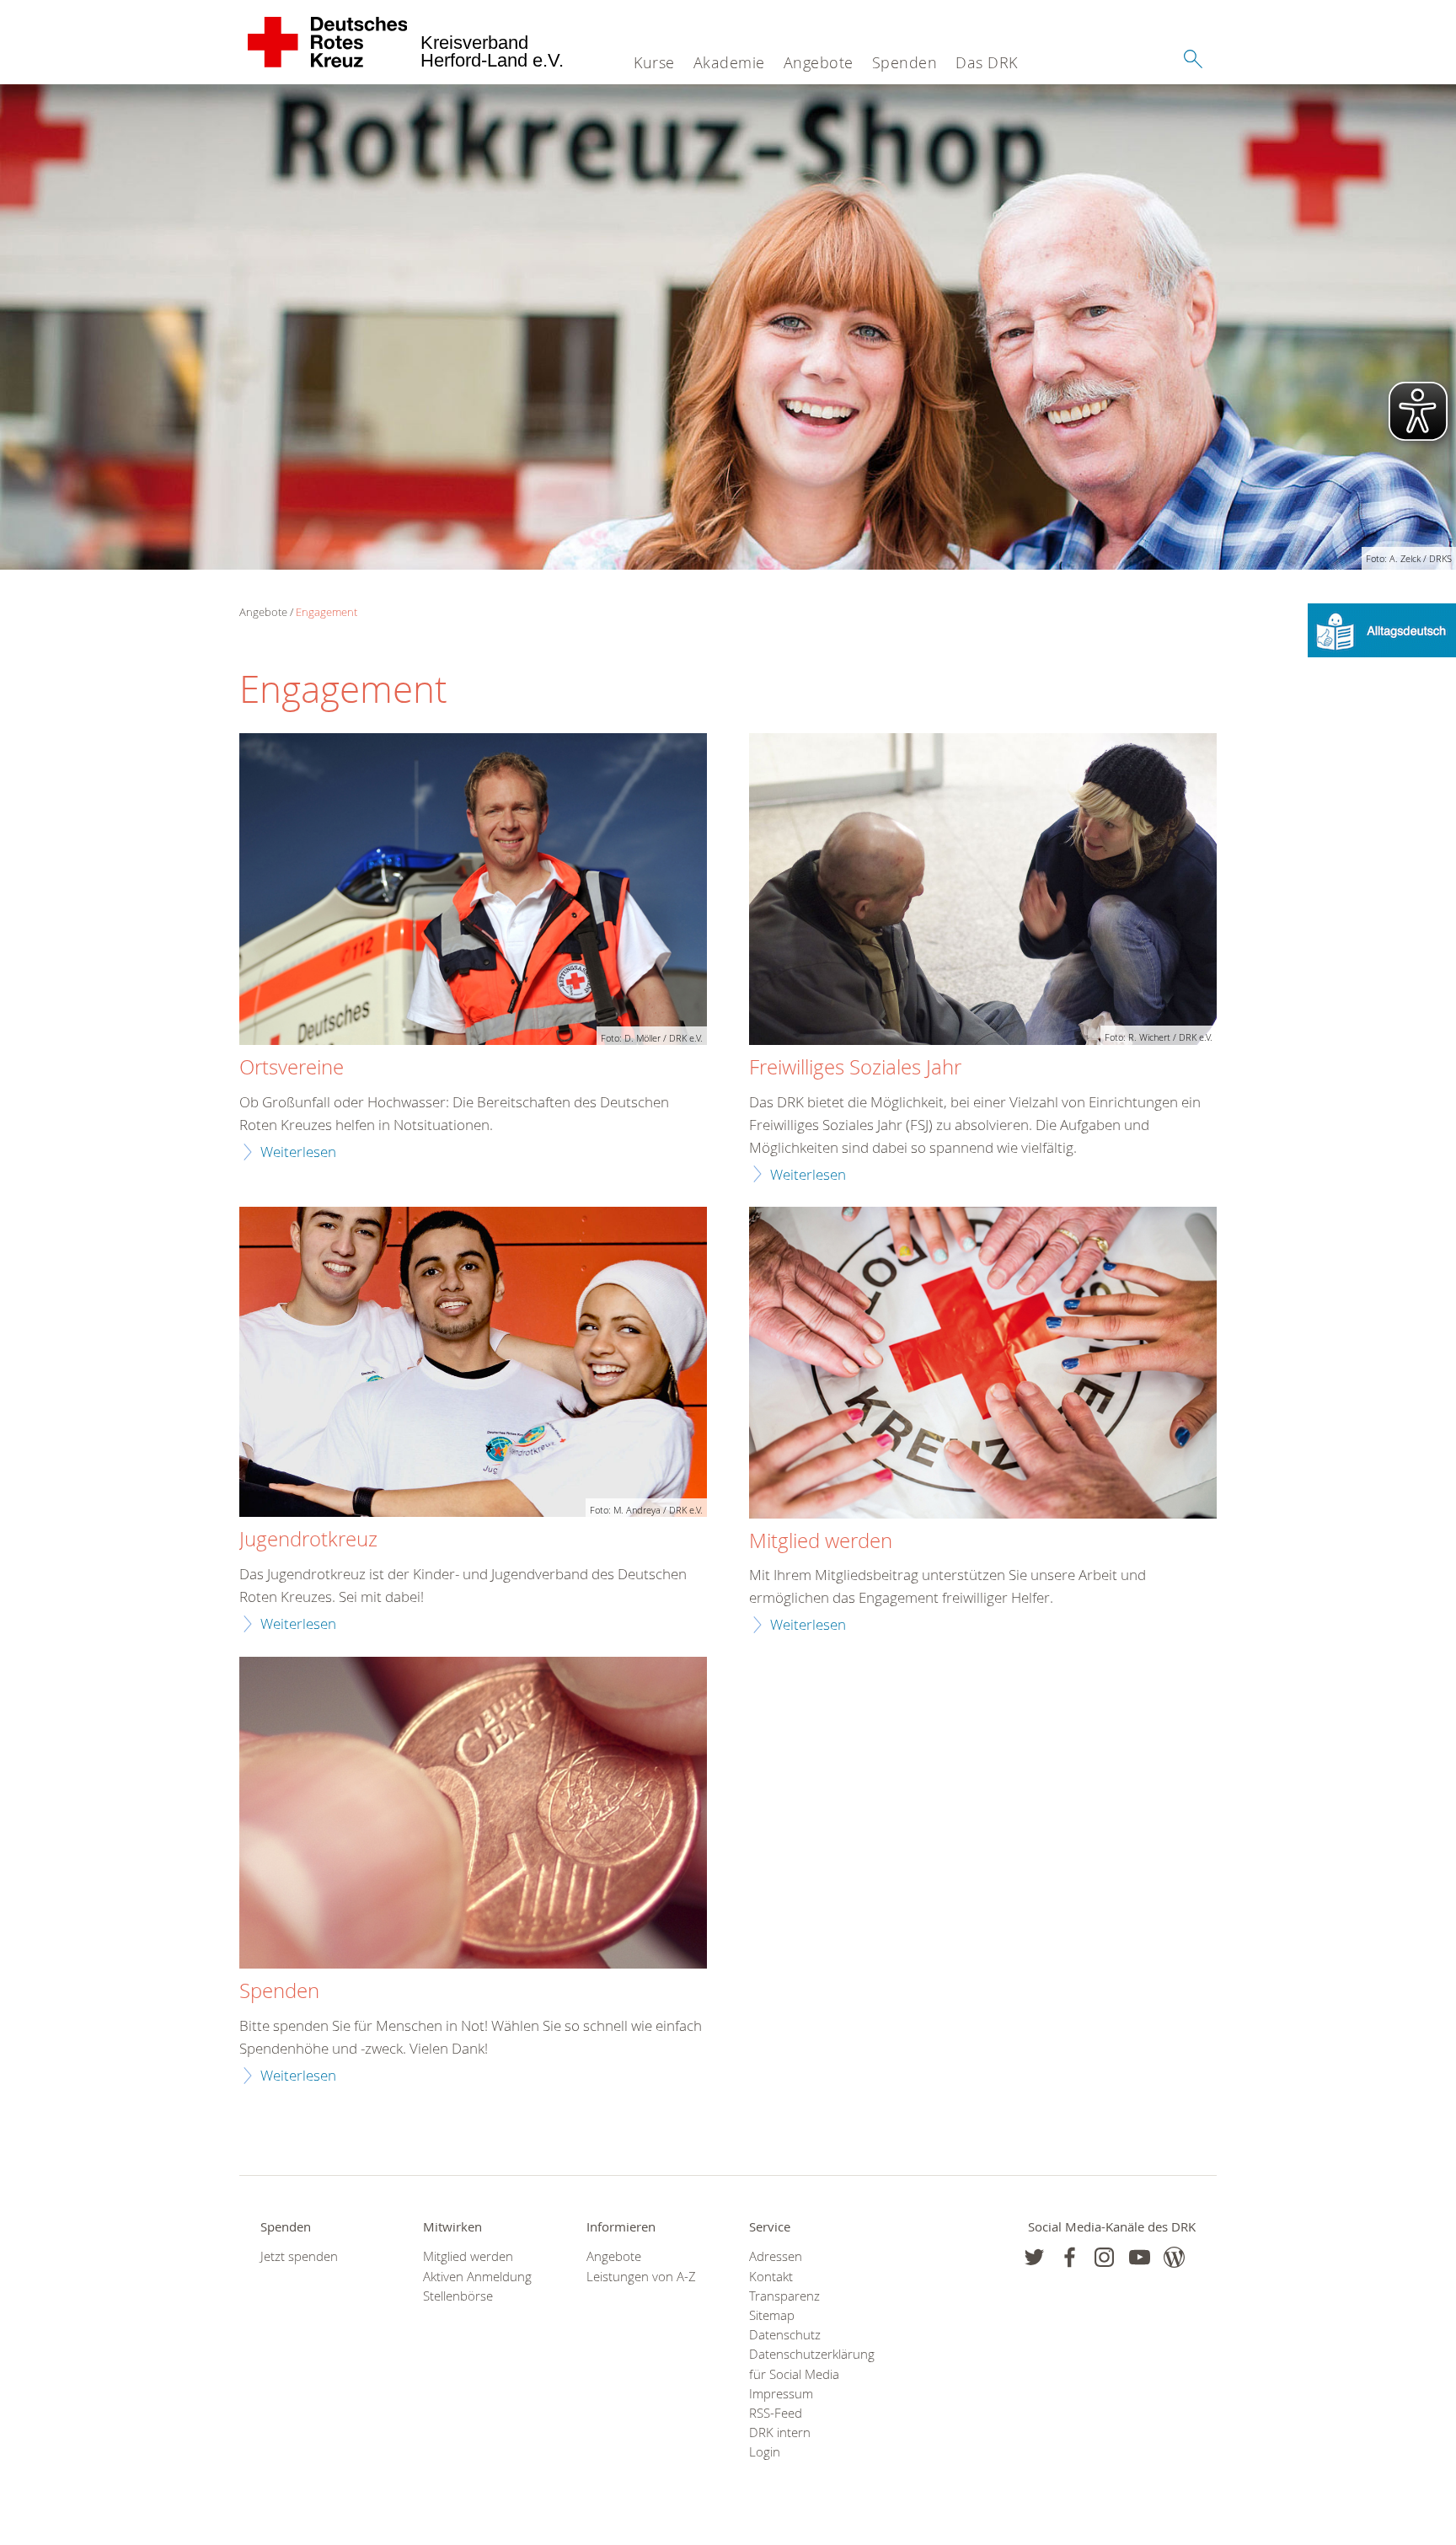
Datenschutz (785, 2335)
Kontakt (771, 2277)
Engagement (327, 612)
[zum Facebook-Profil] (1034, 2257)
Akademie (729, 62)
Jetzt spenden (299, 2256)
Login (765, 2452)
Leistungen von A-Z (641, 2277)
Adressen (776, 2256)
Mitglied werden (468, 2256)
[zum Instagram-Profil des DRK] (1104, 2257)
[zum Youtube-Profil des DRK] (1140, 2257)
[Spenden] (473, 1815)
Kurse (654, 62)
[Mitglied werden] (983, 1365)
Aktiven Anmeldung (477, 2277)
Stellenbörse (458, 2296)
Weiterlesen (298, 1152)
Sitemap (772, 2315)
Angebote (819, 62)
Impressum (781, 2394)
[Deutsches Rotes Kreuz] (328, 42)
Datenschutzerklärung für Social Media (809, 2364)
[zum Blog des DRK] (1174, 2257)
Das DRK (987, 62)
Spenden (905, 62)
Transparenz (784, 2296)
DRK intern (780, 2432)
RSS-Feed (776, 2413)
